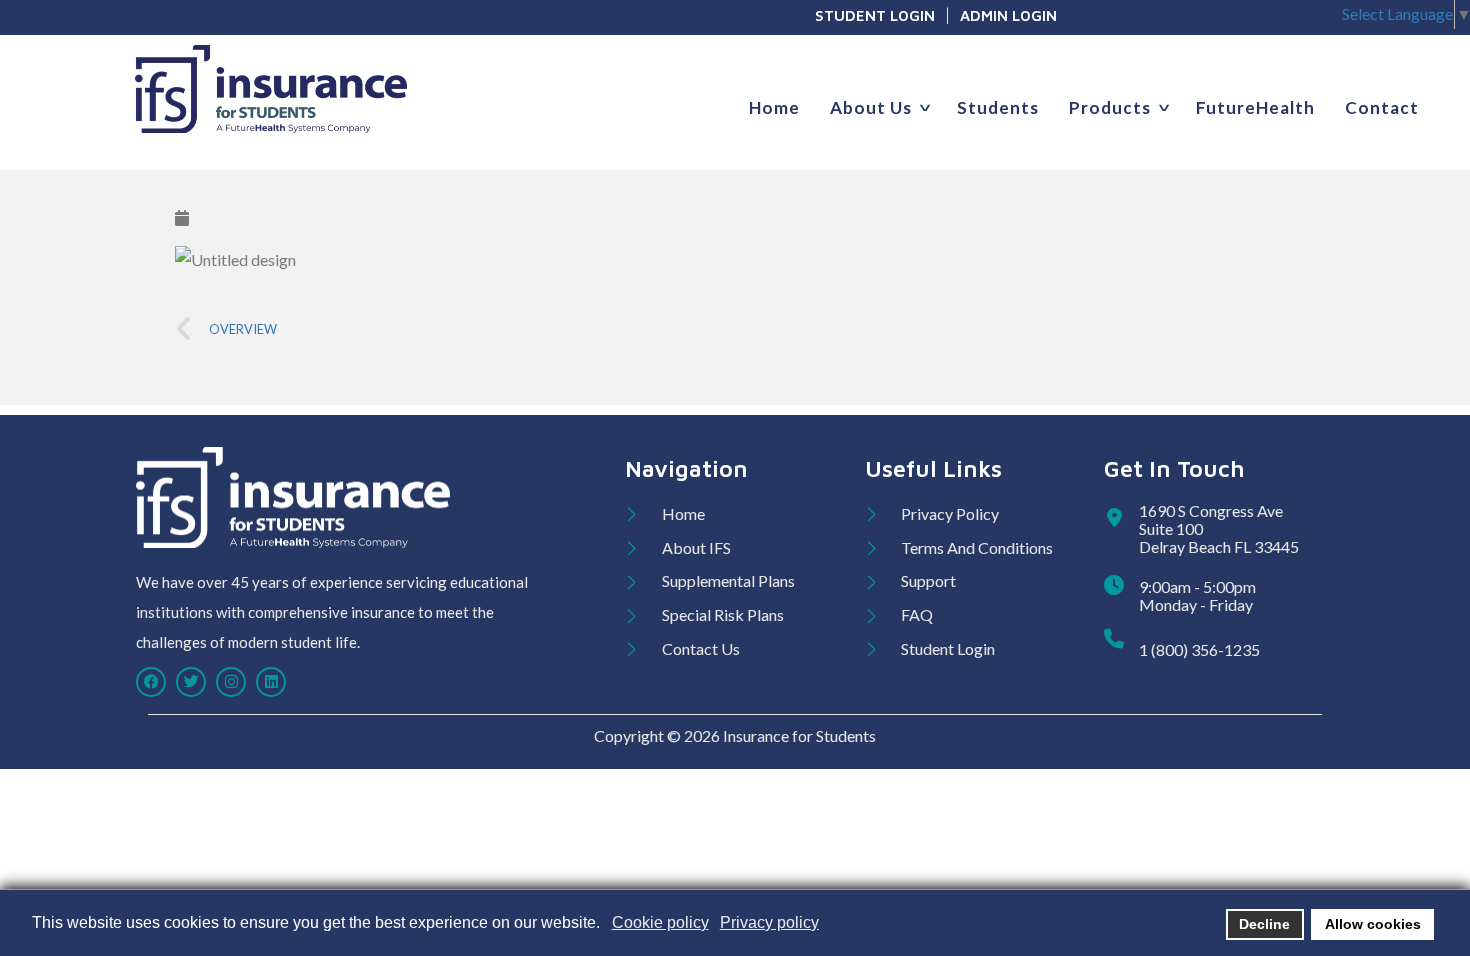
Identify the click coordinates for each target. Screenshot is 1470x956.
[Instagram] (231, 682)
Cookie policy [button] (660, 922)
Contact (1382, 107)
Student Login (875, 15)
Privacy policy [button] (769, 922)
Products (1110, 107)
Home (774, 107)
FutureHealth (1255, 107)
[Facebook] (151, 682)
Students (998, 107)
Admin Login (1008, 15)
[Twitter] (191, 682)
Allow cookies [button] (1373, 924)
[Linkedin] (271, 682)
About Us (871, 107)
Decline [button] (1264, 924)
